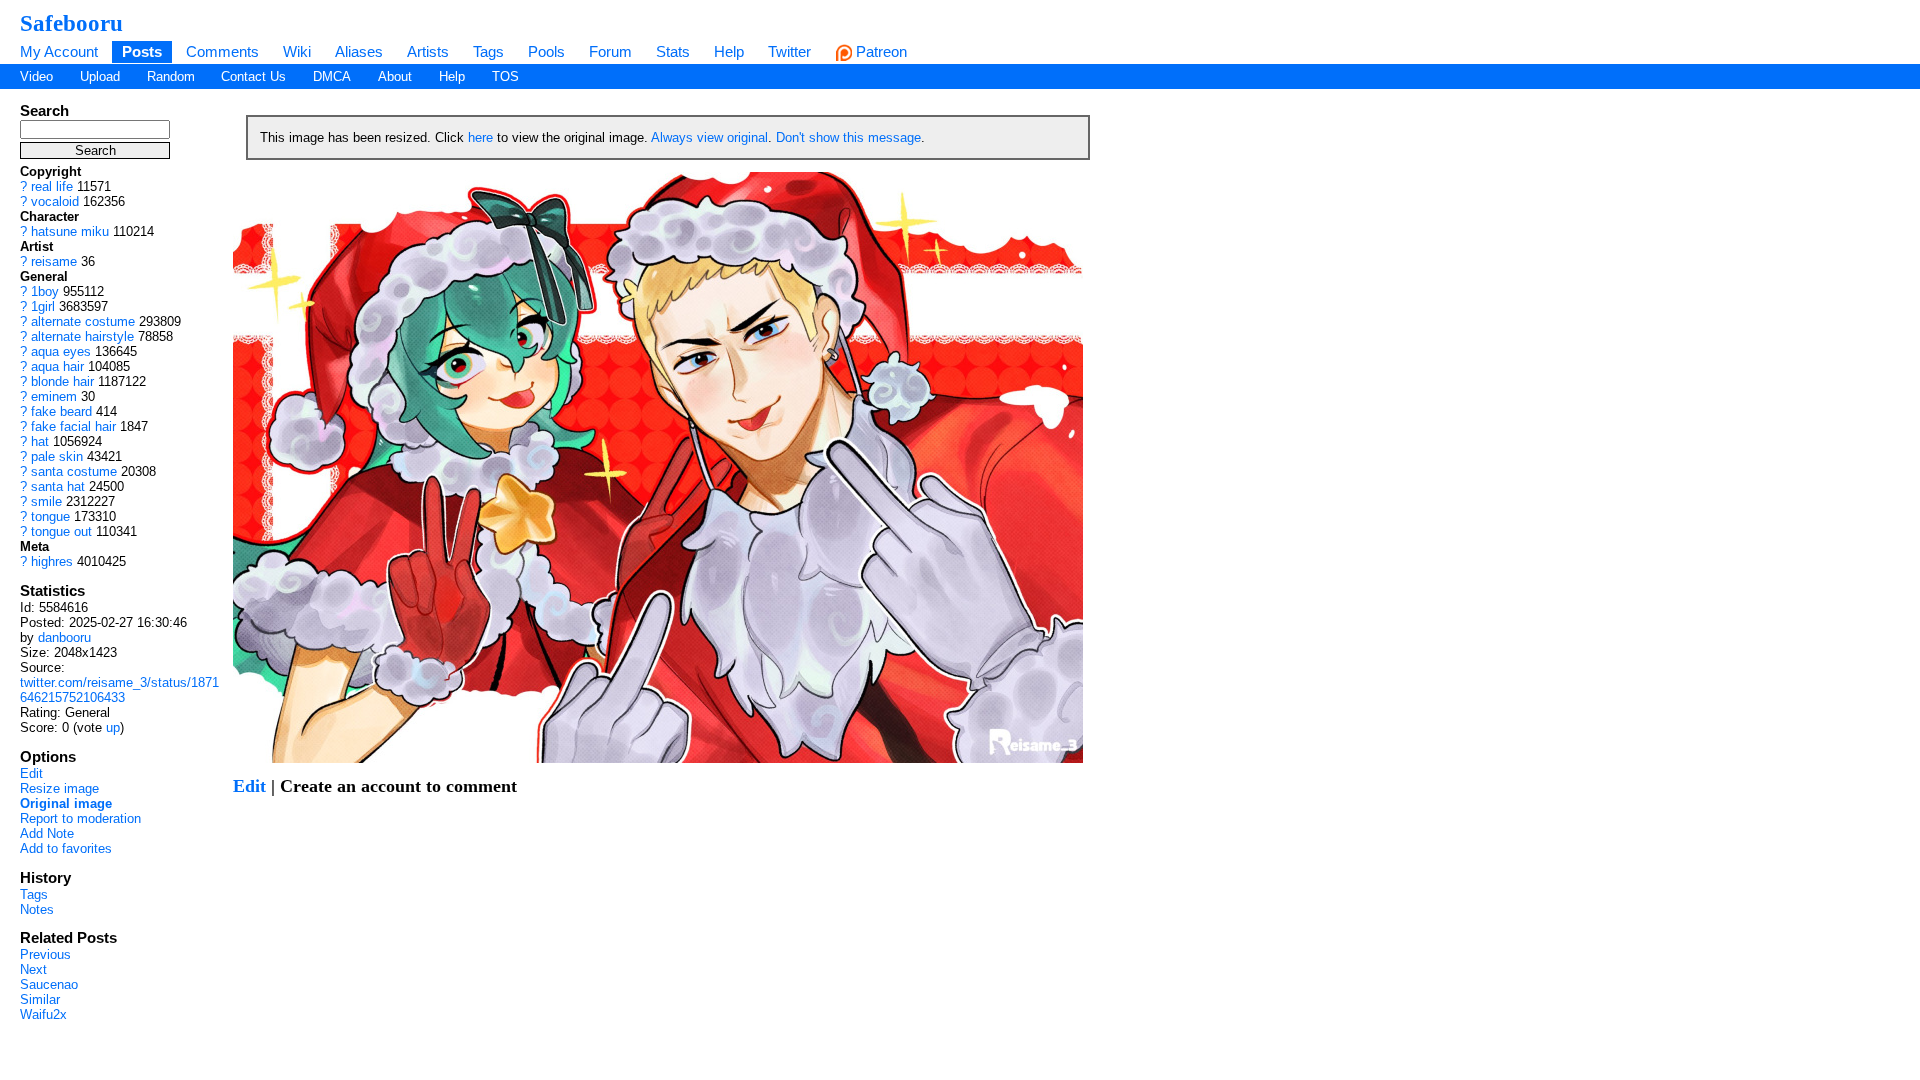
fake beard (61, 411)
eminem (54, 396)
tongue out (61, 531)
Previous (45, 954)
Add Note (47, 833)
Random (171, 76)
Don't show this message (848, 137)
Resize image (59, 788)
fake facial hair (73, 426)
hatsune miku (70, 231)
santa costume (74, 471)
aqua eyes (61, 351)
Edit (31, 773)
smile (46, 501)
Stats (673, 51)
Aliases (359, 51)
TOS (505, 76)
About (395, 76)
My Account (59, 51)
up (113, 727)
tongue (50, 516)
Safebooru (71, 23)
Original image (66, 803)
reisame (54, 261)
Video (36, 76)
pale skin (57, 456)
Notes (37, 909)
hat (40, 441)
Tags (488, 51)
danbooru (64, 637)
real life (52, 186)
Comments (222, 51)
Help (729, 51)
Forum (610, 51)
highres (52, 561)
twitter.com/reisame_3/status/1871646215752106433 (119, 690)
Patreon (879, 51)
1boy (45, 291)
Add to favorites (66, 848)
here (480, 137)
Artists (428, 51)
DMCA (332, 76)
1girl (43, 306)
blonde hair (62, 381)
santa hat (58, 486)
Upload (100, 76)
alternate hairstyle (82, 336)
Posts (142, 51)
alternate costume (83, 321)
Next (33, 969)
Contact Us (253, 76)
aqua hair (57, 366)
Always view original (709, 137)
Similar (40, 999)
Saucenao (49, 984)
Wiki (297, 51)
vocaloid (55, 201)
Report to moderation (80, 818)
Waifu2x (43, 1014)
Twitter (789, 51)
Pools (546, 51)
